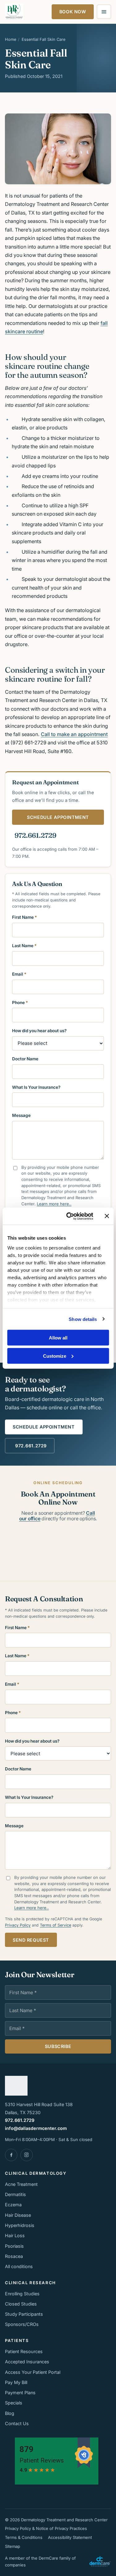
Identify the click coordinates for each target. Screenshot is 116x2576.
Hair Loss (15, 2235)
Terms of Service (56, 1925)
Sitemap (13, 2546)
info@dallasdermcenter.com (36, 2128)
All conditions (19, 2266)
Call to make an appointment (74, 734)
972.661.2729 (35, 835)
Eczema (13, 2205)
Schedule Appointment (44, 1427)
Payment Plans (20, 2393)
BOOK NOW (73, 12)
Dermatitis (15, 2194)
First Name (24, 917)
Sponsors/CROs (22, 2324)
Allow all (58, 1338)
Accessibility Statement (70, 2537)
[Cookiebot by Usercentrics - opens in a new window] (69, 1216)
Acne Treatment (21, 2184)
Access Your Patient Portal (33, 2372)
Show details (83, 1319)
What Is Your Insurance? (36, 1087)
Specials (14, 2403)
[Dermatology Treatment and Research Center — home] (14, 12)
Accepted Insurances (27, 2362)
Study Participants (24, 2314)
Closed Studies (21, 2304)
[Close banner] (107, 1216)
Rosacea (14, 2256)
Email (19, 974)
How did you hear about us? (39, 1031)
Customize (55, 1356)
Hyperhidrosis (20, 2225)
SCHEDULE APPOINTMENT (58, 817)
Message (21, 1115)
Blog (10, 2413)
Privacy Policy (18, 1925)
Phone (20, 1003)
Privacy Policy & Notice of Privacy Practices (46, 2528)
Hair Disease (18, 2215)
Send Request (31, 1940)
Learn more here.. (54, 1204)
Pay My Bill (16, 2382)
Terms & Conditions (24, 2537)
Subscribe (58, 2046)
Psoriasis (14, 2246)
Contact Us (17, 2423)
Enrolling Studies (22, 2294)
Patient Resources (24, 2351)
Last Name (24, 946)
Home (11, 39)
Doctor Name (25, 1059)
